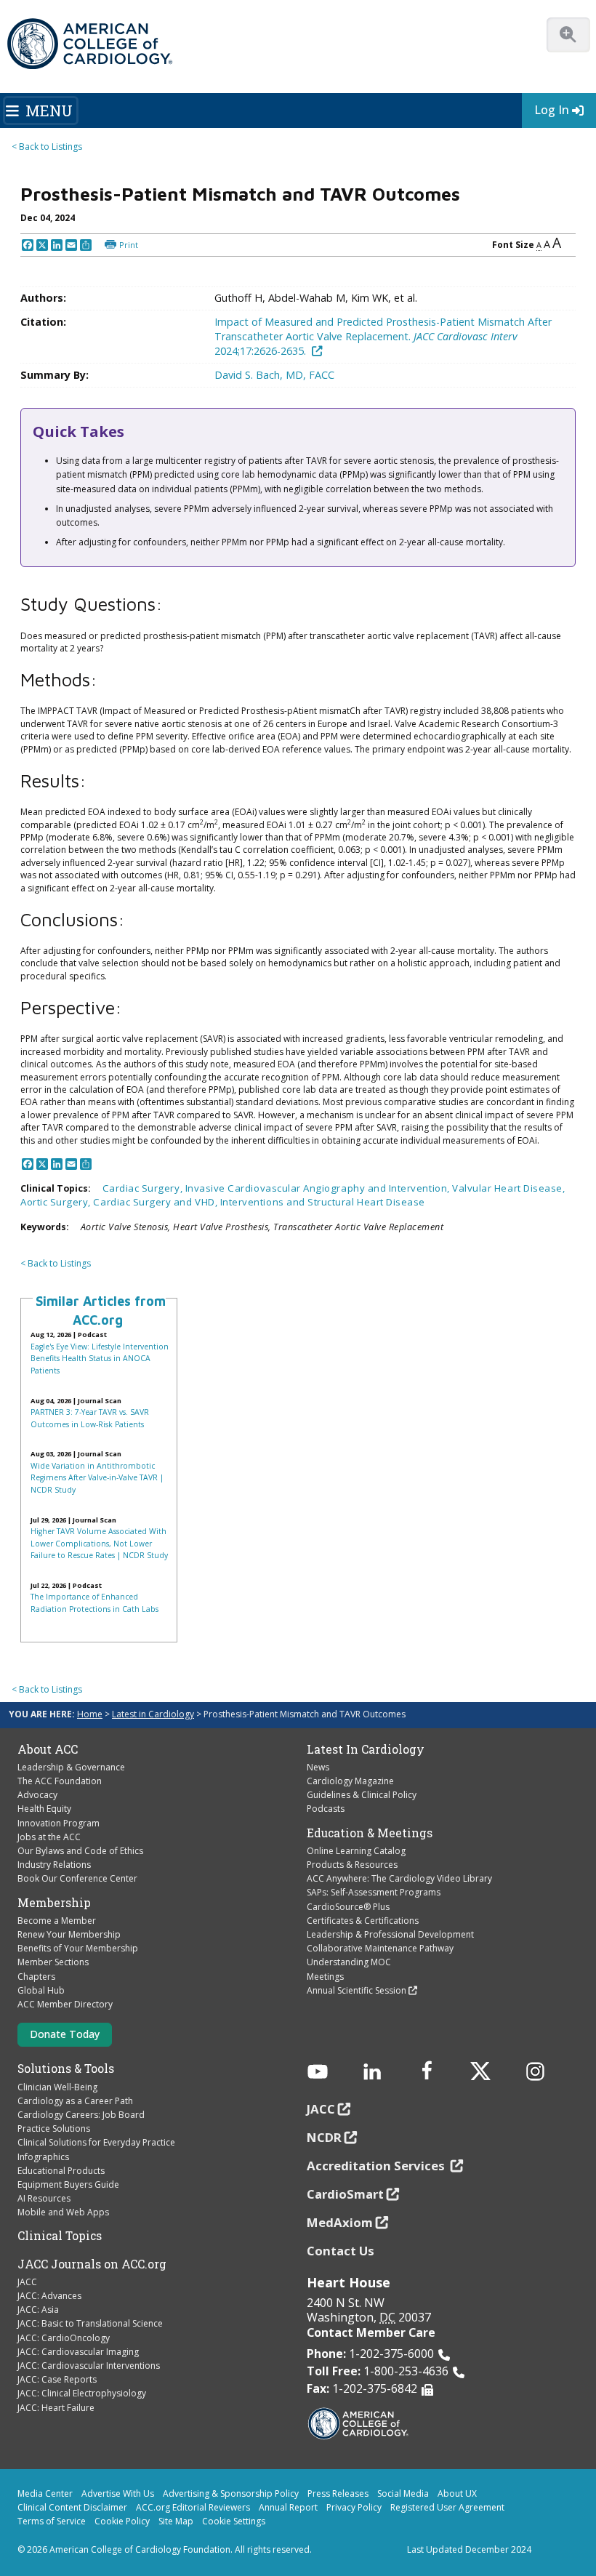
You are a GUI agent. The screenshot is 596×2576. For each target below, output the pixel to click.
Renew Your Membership (69, 1934)
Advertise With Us (118, 2493)
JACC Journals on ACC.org (92, 2264)
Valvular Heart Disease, (508, 1188)
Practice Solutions (54, 2128)
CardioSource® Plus (348, 1907)
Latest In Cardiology (366, 1749)
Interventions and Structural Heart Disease (323, 1202)
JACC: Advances (49, 2296)
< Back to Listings (47, 147)
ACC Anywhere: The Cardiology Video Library (399, 1878)
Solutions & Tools (66, 2069)
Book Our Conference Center (77, 1878)
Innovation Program (59, 1823)
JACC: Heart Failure (56, 2408)
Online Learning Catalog (356, 1851)
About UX (457, 2493)
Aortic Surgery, (57, 1202)
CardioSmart (345, 2194)
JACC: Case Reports (57, 2379)
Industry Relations (54, 1865)
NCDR (324, 2137)
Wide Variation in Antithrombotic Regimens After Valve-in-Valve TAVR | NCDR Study (97, 1478)
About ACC (48, 1749)
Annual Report (288, 2507)
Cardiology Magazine (350, 1781)
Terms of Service (52, 2521)
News (318, 1767)
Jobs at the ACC (49, 1837)
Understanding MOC (349, 1962)
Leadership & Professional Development (390, 1934)
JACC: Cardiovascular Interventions (89, 2366)
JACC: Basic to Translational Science (90, 2323)
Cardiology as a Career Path (75, 2101)
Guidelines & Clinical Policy (362, 1795)
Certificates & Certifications (363, 1921)
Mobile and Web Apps (63, 2212)
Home (90, 1714)
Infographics (43, 2157)
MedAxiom (340, 2222)
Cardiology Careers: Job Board (81, 2115)
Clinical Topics (60, 2236)
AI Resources (44, 2198)
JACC (27, 2282)
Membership (54, 1903)
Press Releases (338, 2493)
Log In (552, 110)
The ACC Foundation (60, 1781)
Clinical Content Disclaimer (72, 2507)
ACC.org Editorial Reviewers (193, 2507)
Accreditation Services (377, 2166)
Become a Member (57, 1921)
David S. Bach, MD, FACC (274, 375)
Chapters (36, 1977)
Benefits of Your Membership (78, 1948)
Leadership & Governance (71, 1767)
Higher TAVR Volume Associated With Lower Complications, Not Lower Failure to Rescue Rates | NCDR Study (99, 1543)
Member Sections (53, 1962)
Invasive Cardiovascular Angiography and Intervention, (319, 1188)
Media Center (45, 2493)
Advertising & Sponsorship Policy (231, 2493)
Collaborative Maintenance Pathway (380, 1948)
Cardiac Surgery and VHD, (156, 1202)
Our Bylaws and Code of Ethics (80, 1851)
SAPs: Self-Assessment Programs (374, 1892)
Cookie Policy (122, 2521)
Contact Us (341, 2251)
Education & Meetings (370, 1833)
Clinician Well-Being (57, 2087)
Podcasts (326, 1809)
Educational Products (61, 2171)
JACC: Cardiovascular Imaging (78, 2352)
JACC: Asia (38, 2310)
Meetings (325, 1977)
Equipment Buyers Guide (68, 2184)
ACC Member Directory (65, 2004)
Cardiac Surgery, (144, 1188)
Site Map (176, 2521)
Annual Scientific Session (357, 1990)
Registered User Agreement (447, 2507)
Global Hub (41, 1990)
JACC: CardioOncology (64, 2338)
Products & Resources (352, 1865)
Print (129, 245)
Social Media (403, 2493)
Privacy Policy (354, 2507)
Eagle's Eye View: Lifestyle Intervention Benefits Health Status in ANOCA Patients (100, 1359)
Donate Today (65, 2034)
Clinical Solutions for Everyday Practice (96, 2142)
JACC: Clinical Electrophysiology (82, 2393)
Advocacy (37, 1795)
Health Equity (44, 1809)
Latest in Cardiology (153, 1714)
